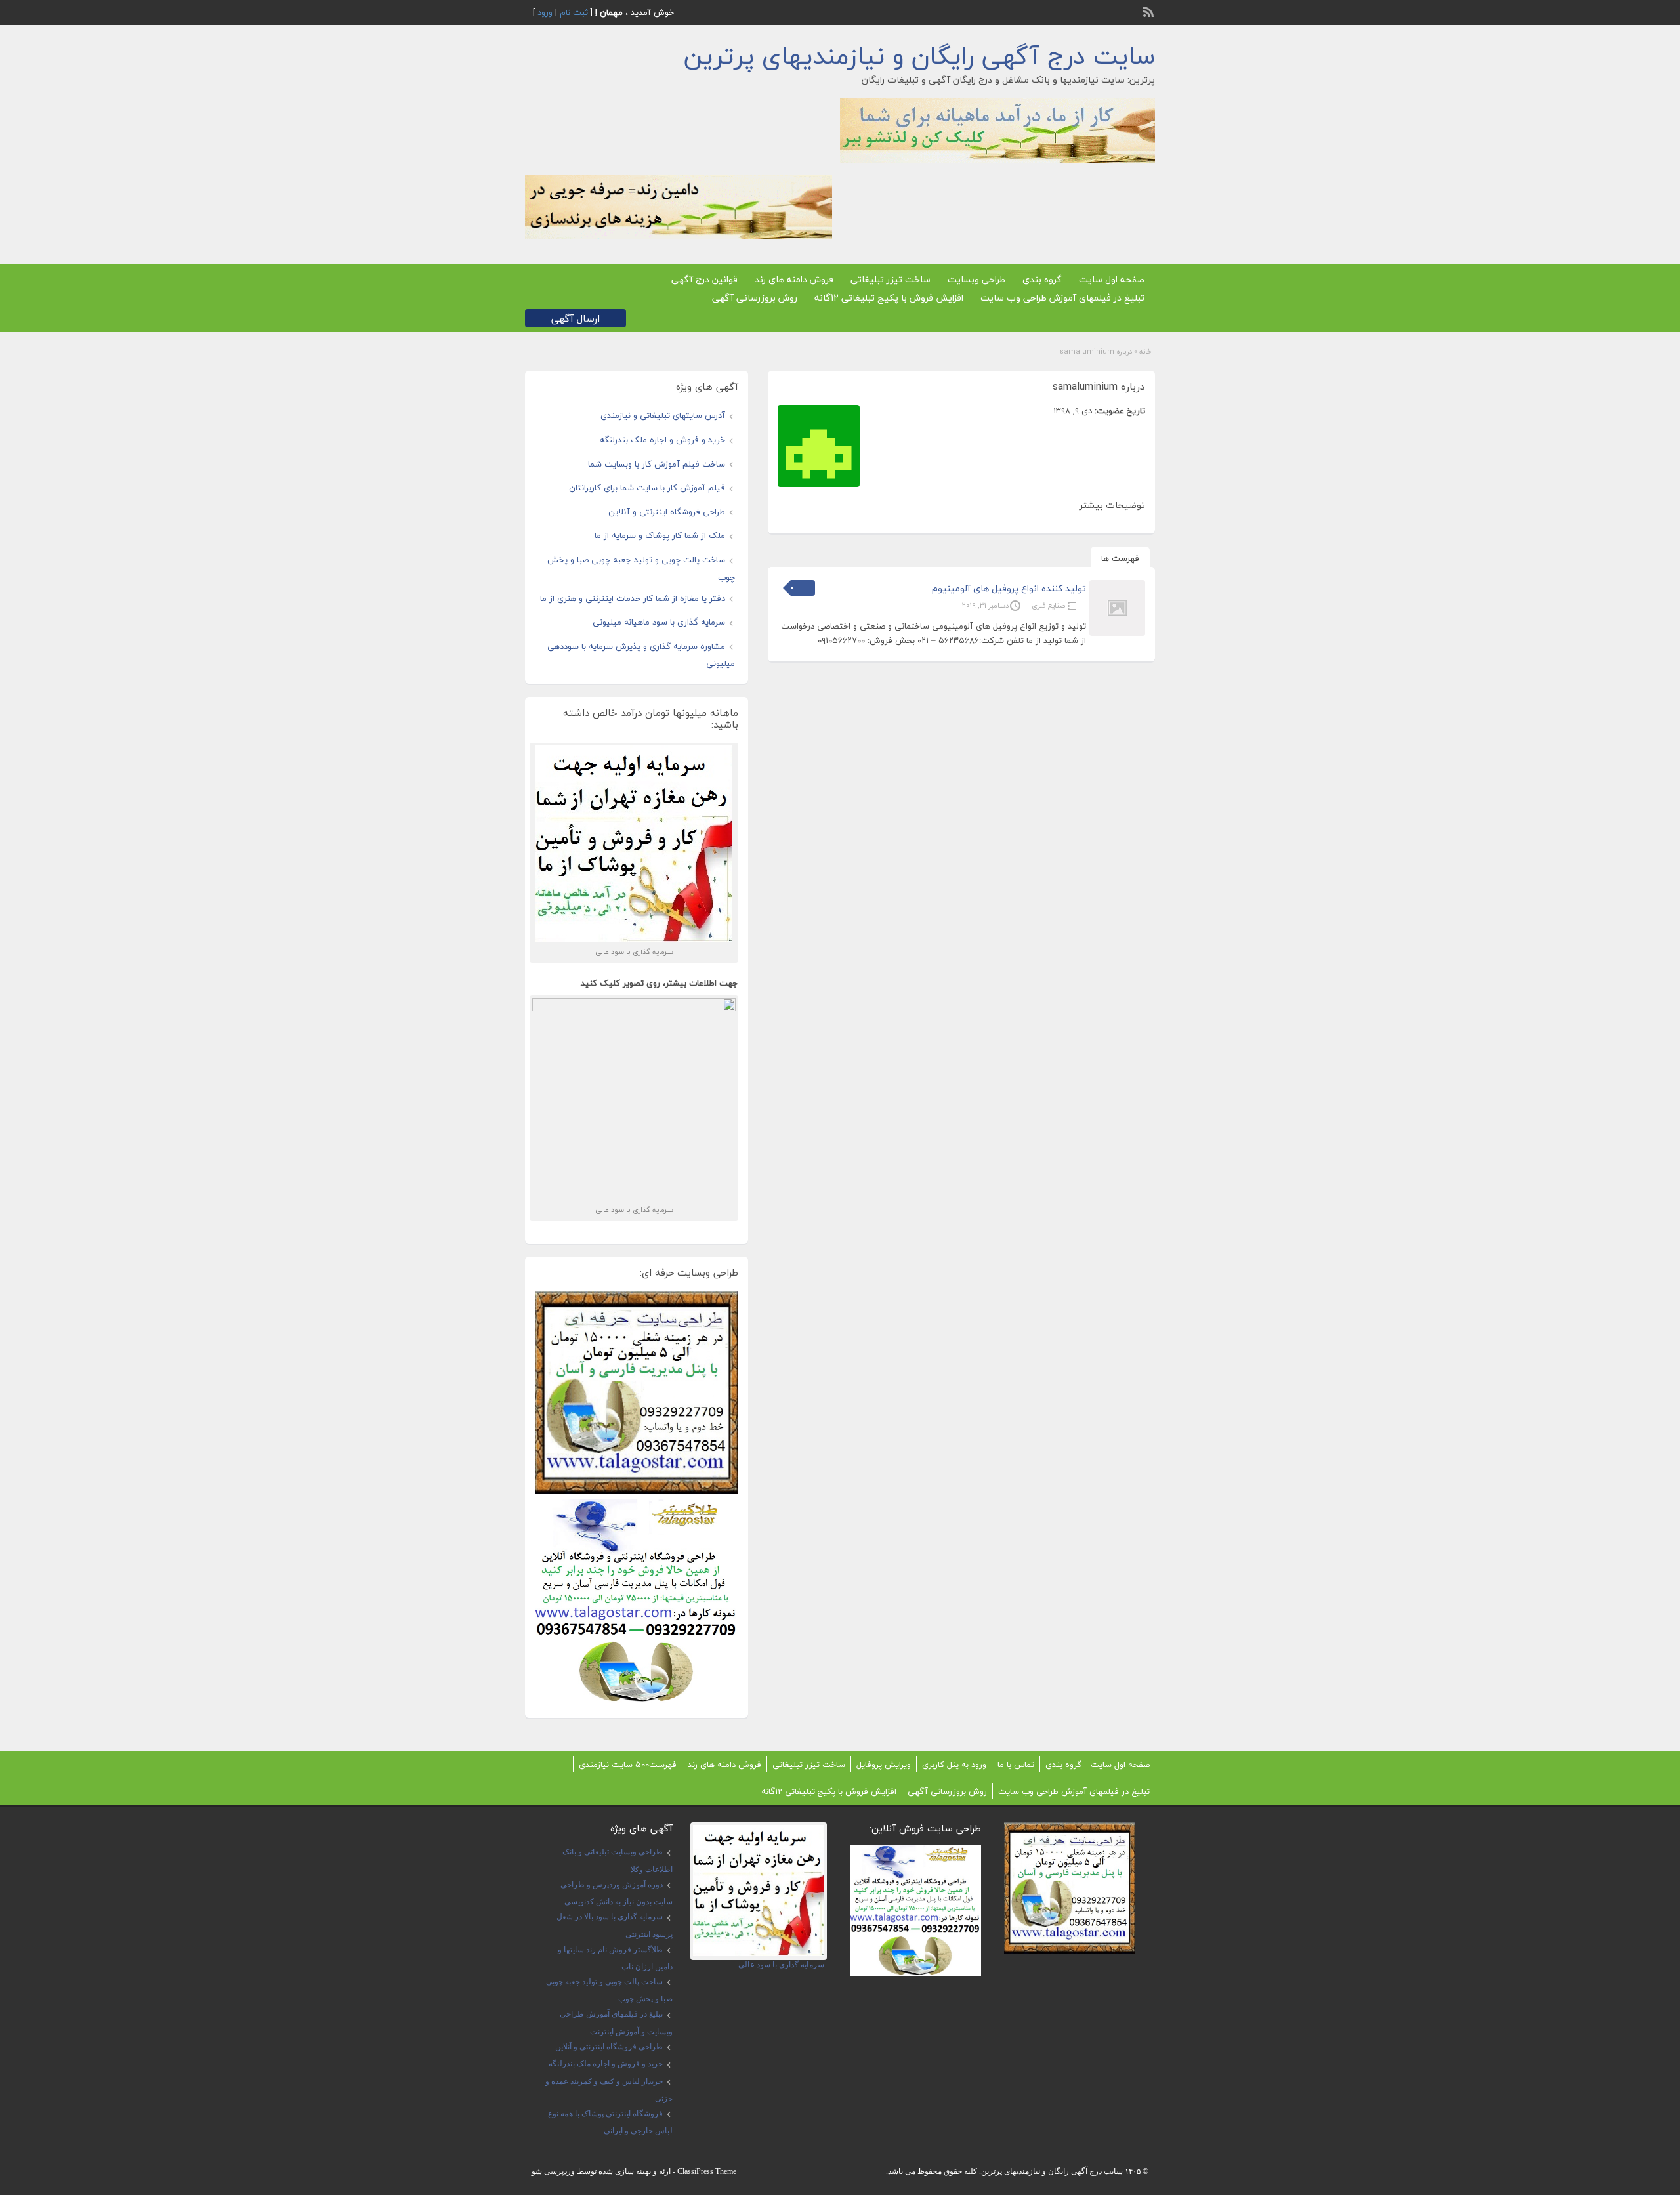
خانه (1145, 351)
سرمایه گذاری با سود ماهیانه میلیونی (659, 622)
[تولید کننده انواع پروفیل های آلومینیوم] (1117, 633)
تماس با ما (1016, 1765)
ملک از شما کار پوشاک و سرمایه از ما (660, 535)
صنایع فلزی (1048, 605)
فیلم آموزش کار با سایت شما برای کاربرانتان (647, 488)
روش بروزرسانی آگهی (755, 298)
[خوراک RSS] (1150, 10)
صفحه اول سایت (1112, 279)
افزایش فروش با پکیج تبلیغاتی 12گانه (889, 298)
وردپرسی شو (553, 2171)
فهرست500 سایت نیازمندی (628, 1765)
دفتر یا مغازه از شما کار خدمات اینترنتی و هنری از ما (633, 598)
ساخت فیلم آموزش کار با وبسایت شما (657, 464)
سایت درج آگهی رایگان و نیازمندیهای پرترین (919, 56)
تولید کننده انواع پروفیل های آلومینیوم (1009, 588)
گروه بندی (1042, 279)
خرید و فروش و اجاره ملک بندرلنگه (662, 440)
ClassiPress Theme (707, 2171)
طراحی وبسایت (976, 279)
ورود (545, 12)
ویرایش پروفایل (884, 1765)
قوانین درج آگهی (704, 279)
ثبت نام (574, 12)
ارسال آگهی (576, 318)
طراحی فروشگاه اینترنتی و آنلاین (667, 512)
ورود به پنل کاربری (954, 1765)
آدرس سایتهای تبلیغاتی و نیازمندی (663, 415)
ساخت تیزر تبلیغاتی (891, 279)
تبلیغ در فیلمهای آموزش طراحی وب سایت (1062, 298)
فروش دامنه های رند (794, 279)
